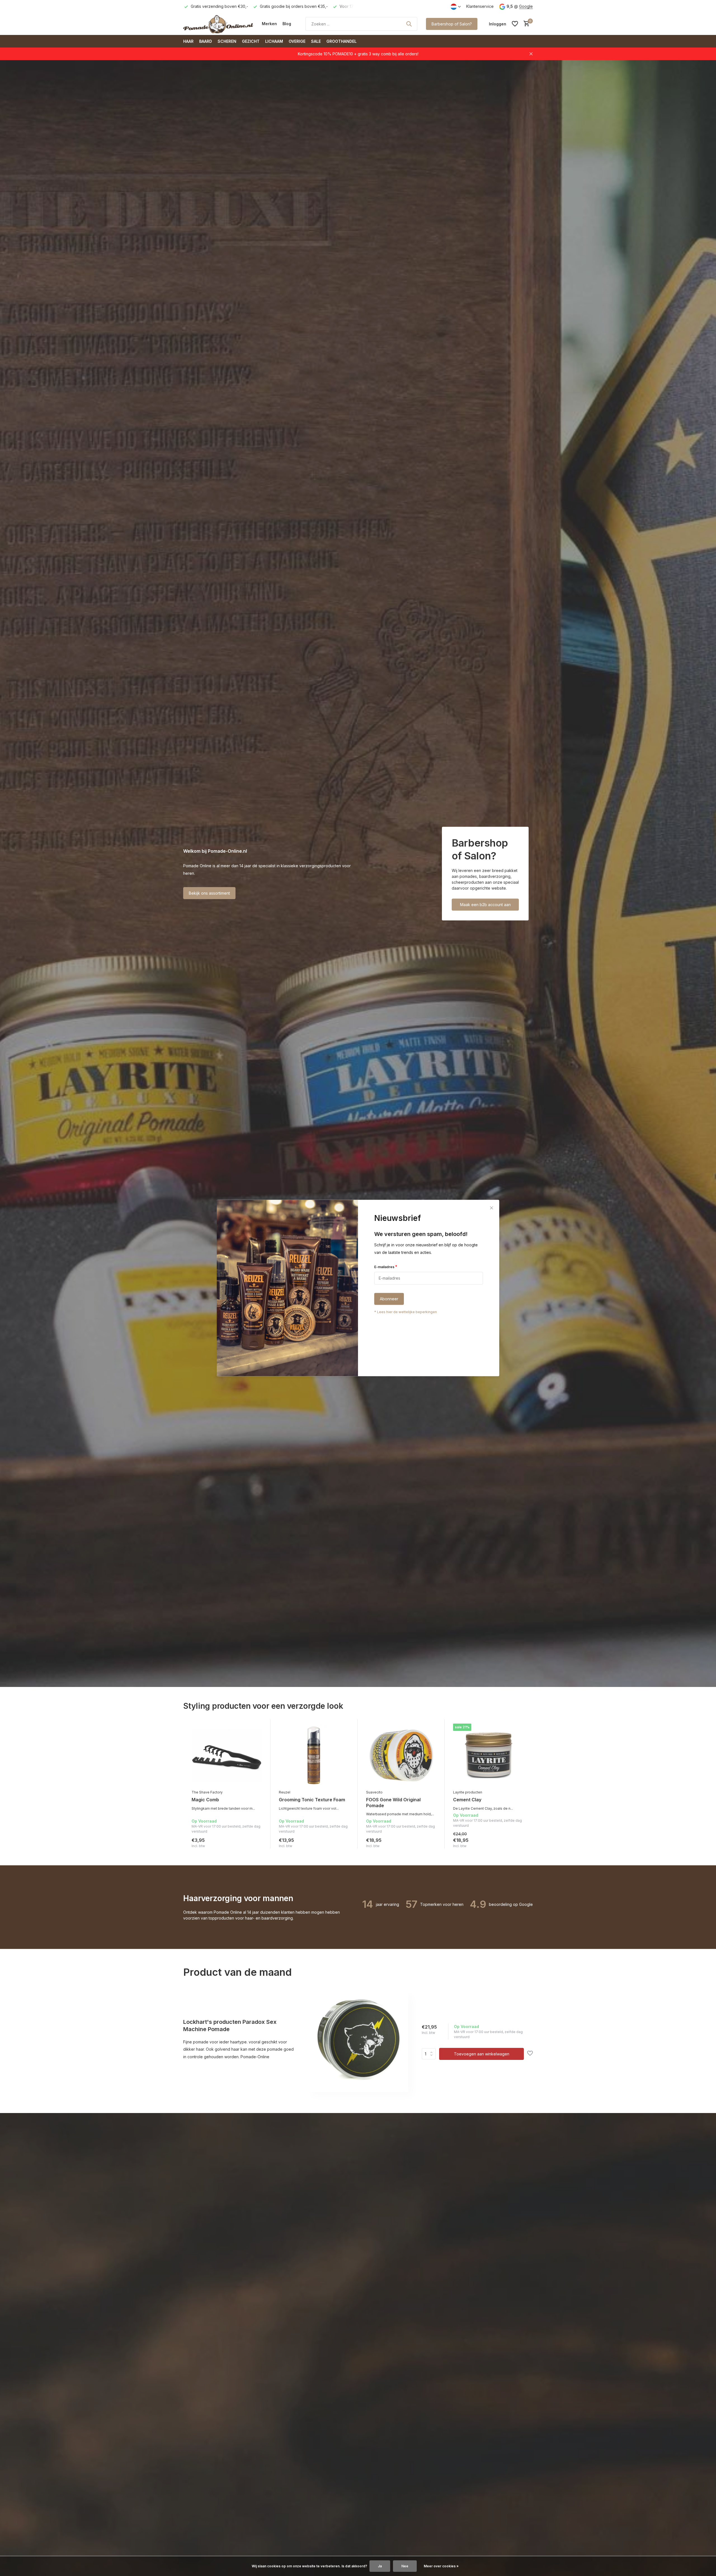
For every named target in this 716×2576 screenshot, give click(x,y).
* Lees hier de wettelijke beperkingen (406, 1312)
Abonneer (389, 1299)
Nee (405, 2566)
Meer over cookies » (441, 2566)
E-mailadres (386, 1267)
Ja (380, 2566)
